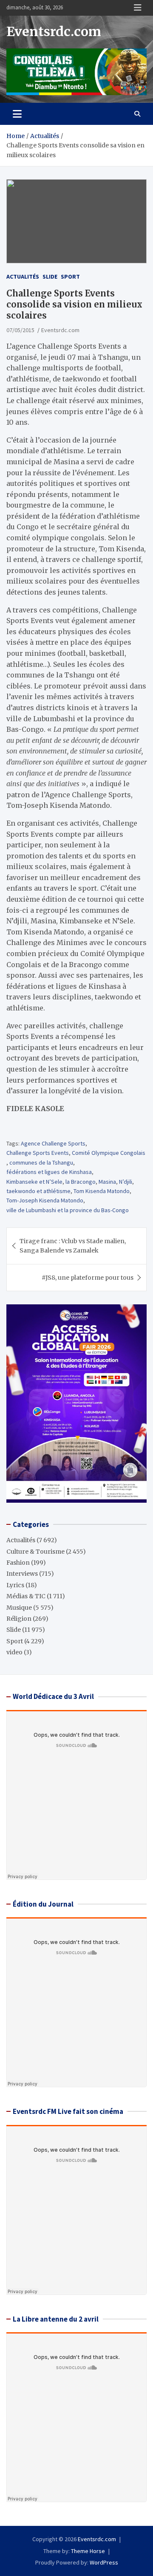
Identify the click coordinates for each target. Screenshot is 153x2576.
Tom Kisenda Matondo (102, 1191)
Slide (50, 277)
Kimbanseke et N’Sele (34, 1182)
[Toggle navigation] (17, 114)
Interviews (22, 1574)
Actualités (23, 277)
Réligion (19, 1619)
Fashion (18, 1563)
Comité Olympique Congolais (109, 1153)
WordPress (104, 2562)
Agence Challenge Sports (53, 1143)
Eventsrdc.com (54, 31)
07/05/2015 (20, 330)
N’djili (126, 1182)
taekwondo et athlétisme (38, 1191)
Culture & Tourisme (35, 1552)
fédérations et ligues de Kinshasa (49, 1172)
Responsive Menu (138, 8)
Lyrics (15, 1585)
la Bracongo (81, 1182)
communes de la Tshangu (41, 1162)
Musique (19, 1608)
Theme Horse (88, 2551)
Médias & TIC (26, 1596)
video (14, 1652)
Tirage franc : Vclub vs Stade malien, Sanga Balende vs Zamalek (73, 1246)
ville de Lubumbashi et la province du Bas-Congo (68, 1210)
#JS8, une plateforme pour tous (88, 1278)
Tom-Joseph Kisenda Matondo (45, 1200)
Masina (107, 1182)
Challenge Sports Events (38, 1153)
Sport (70, 277)
